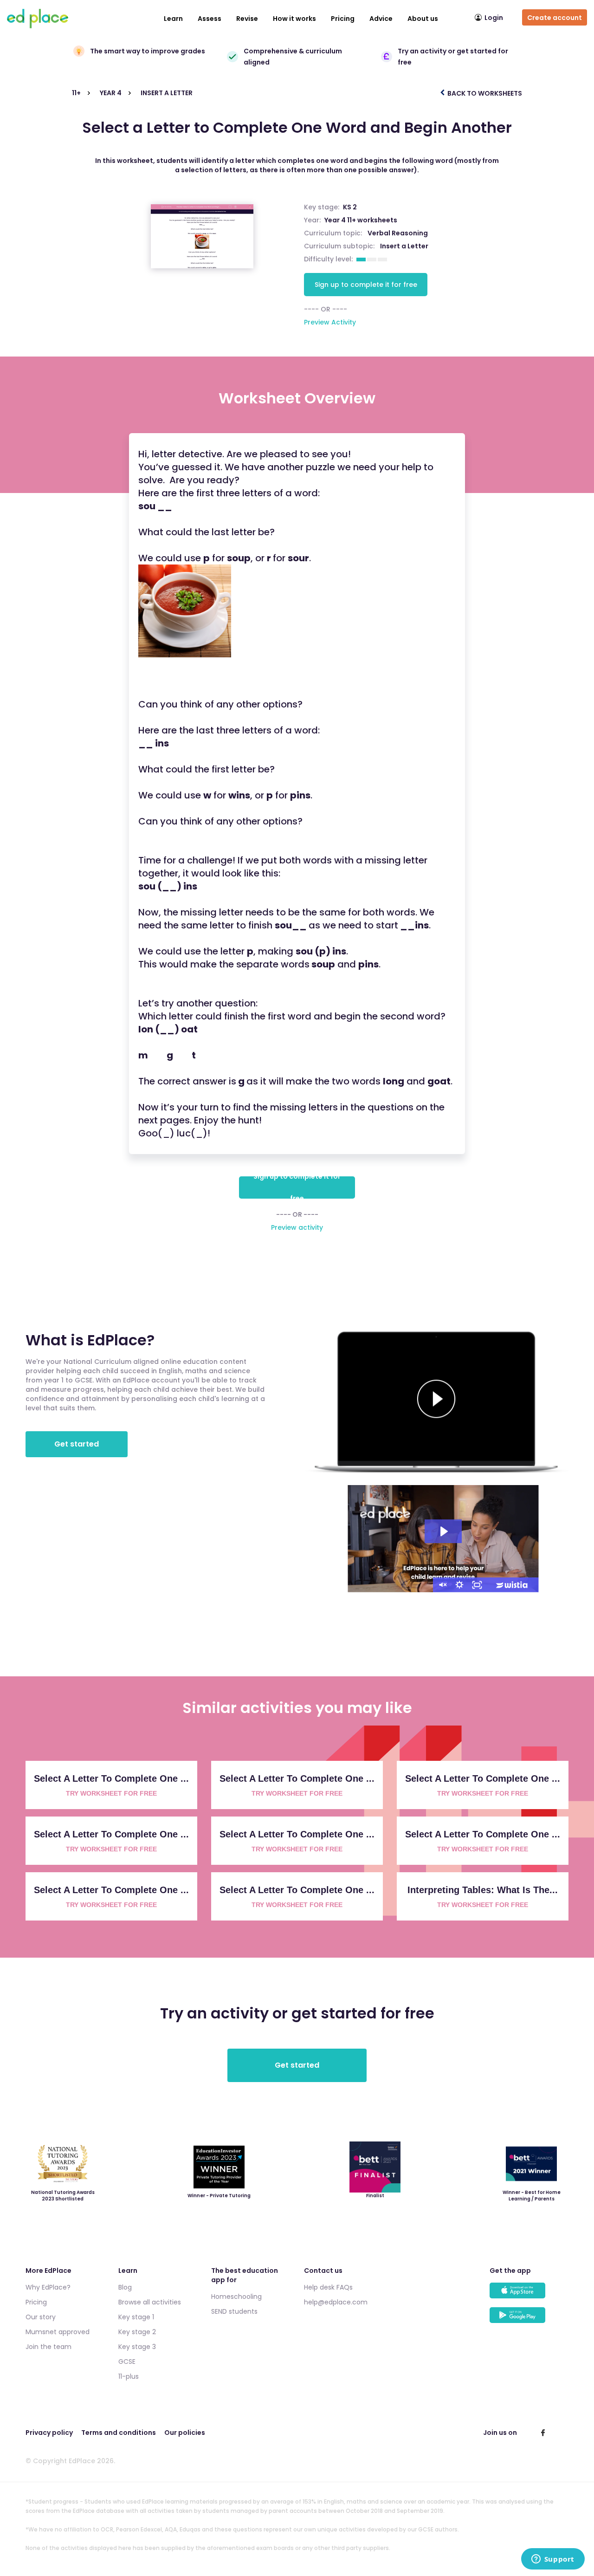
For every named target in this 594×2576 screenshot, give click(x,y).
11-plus (129, 2376)
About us (423, 19)
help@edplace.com (336, 2302)
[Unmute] (442, 1585)
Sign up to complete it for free (366, 285)
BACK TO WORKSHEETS (484, 93)
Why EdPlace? (48, 2287)
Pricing (343, 19)
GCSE (127, 2362)
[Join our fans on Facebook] (543, 2433)
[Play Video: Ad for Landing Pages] (443, 1531)
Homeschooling (236, 2297)
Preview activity (297, 1227)
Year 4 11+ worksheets (361, 220)
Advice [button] (381, 19)
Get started (77, 1444)
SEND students (234, 2311)
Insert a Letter (404, 246)
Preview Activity (330, 322)
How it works (294, 19)
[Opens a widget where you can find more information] (553, 2560)
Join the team (48, 2347)
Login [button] (494, 18)
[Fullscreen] (477, 1585)
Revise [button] (247, 19)
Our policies (185, 2433)
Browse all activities (150, 2302)
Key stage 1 (136, 2317)
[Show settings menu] (459, 1585)
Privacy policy (49, 2433)
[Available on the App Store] (529, 2295)
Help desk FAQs (328, 2287)
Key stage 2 (137, 2332)
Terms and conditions (119, 2433)
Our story (41, 2317)
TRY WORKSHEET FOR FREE (111, 1793)
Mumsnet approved (58, 2332)
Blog (125, 2287)
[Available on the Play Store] (529, 2320)
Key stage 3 (137, 2347)
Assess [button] (210, 19)
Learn (173, 19)
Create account (555, 18)
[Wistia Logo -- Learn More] (512, 1585)
